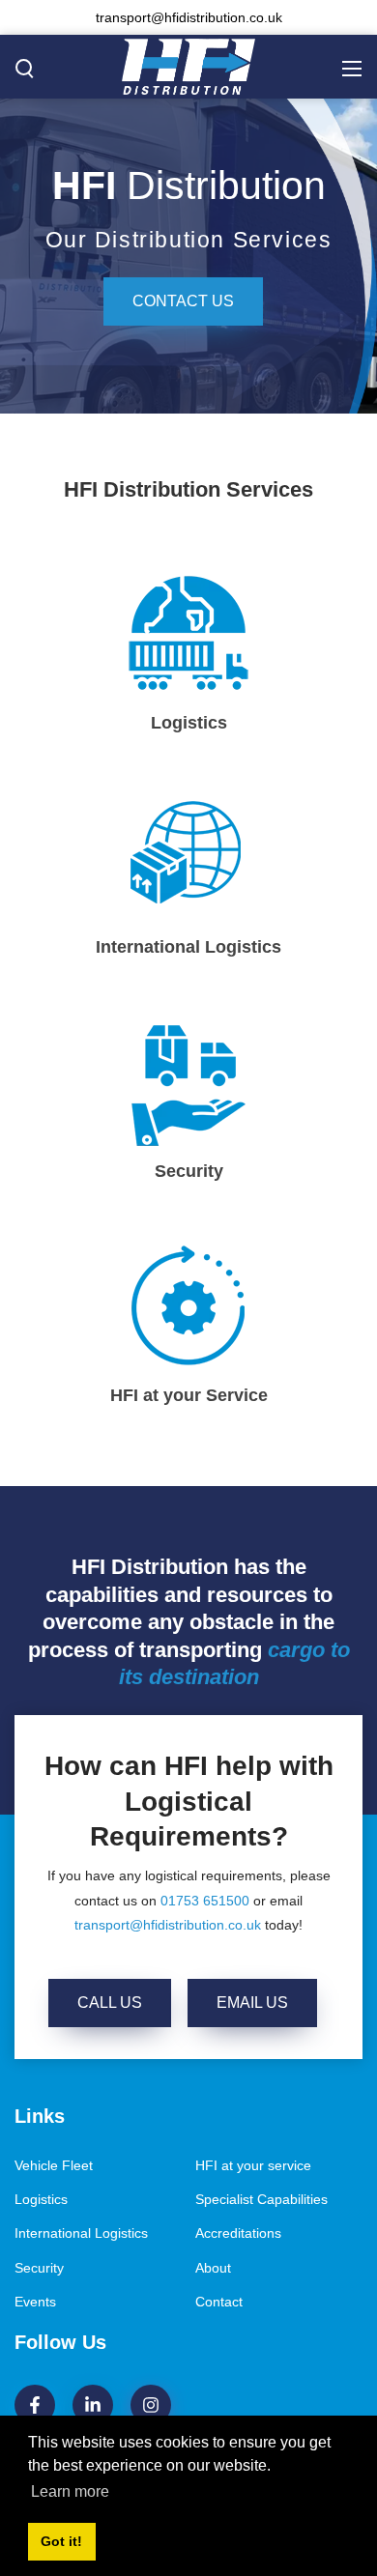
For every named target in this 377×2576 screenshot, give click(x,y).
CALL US (110, 2003)
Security (39, 2268)
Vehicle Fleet (54, 2165)
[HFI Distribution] (189, 66)
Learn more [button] (70, 2491)
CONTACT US (183, 301)
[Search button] (25, 67)
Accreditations (238, 2233)
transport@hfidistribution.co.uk (168, 1925)
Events (35, 2302)
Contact (219, 2302)
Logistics (41, 2199)
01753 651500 (205, 1901)
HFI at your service (253, 2165)
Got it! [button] (61, 2541)
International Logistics (81, 2233)
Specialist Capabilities (261, 2199)
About (213, 2268)
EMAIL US (252, 2003)
